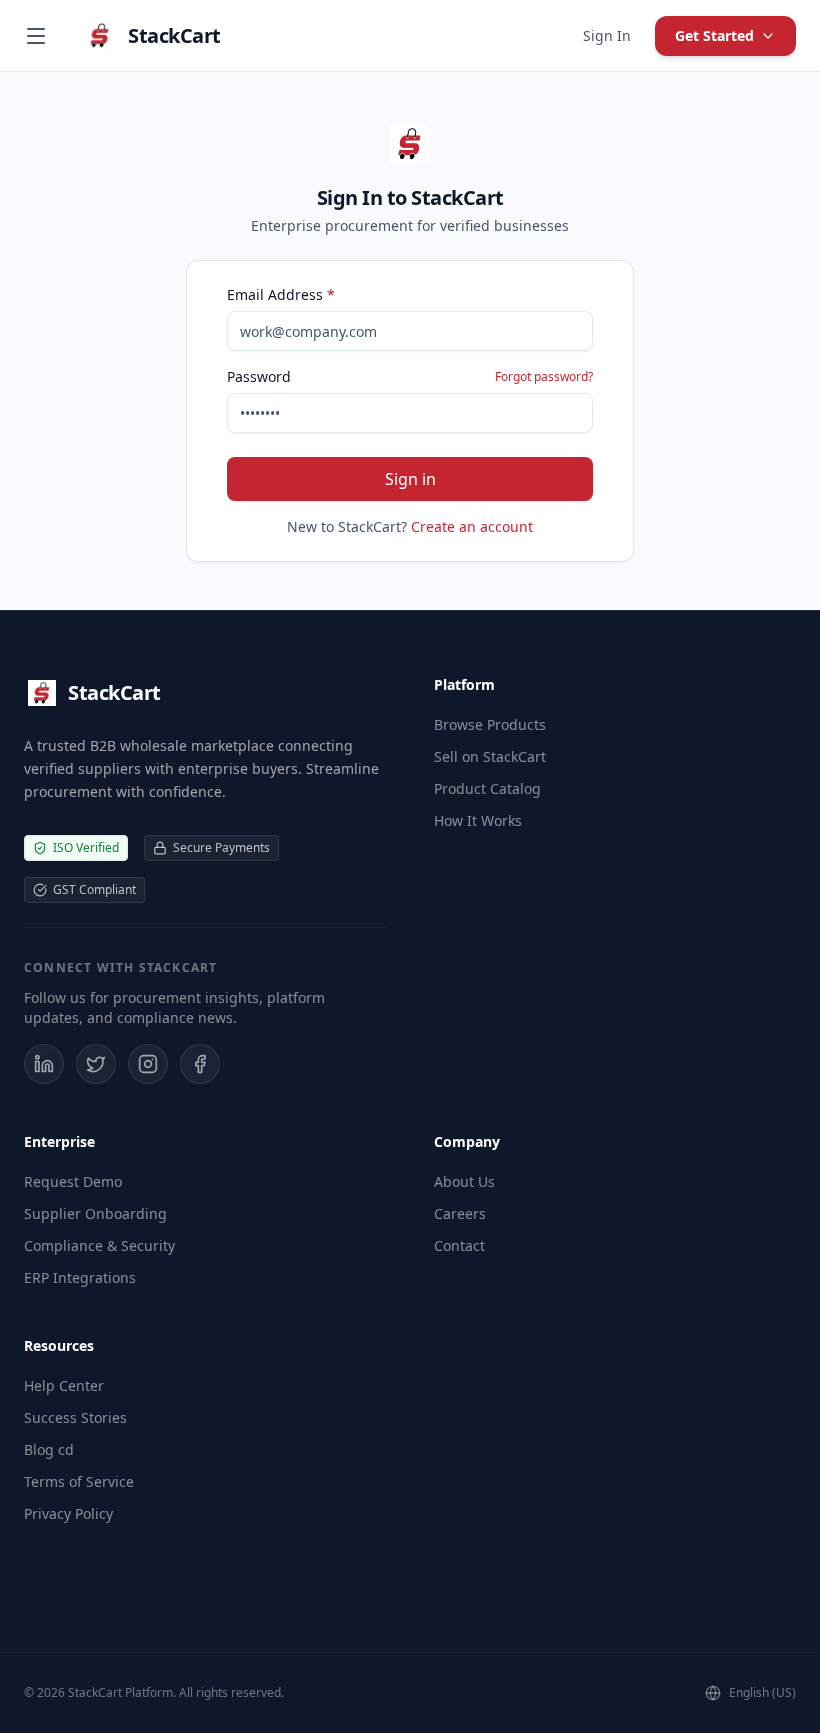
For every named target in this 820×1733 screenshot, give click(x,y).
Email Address (281, 294)
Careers (460, 1213)
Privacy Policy (68, 1513)
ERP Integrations (80, 1277)
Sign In (607, 35)
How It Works (478, 820)
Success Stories (75, 1417)
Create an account (472, 526)
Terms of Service (79, 1481)
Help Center (64, 1385)
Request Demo (73, 1181)
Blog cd (49, 1449)
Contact (459, 1245)
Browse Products (490, 724)
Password (259, 376)
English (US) (762, 1693)
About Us (464, 1181)
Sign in (410, 479)
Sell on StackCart (490, 756)
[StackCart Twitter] (96, 1064)
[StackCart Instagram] (148, 1064)
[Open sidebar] (36, 36)
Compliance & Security (99, 1245)
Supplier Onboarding (95, 1213)
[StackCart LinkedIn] (44, 1064)
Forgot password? (544, 377)
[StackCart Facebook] (200, 1064)
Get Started (714, 35)
